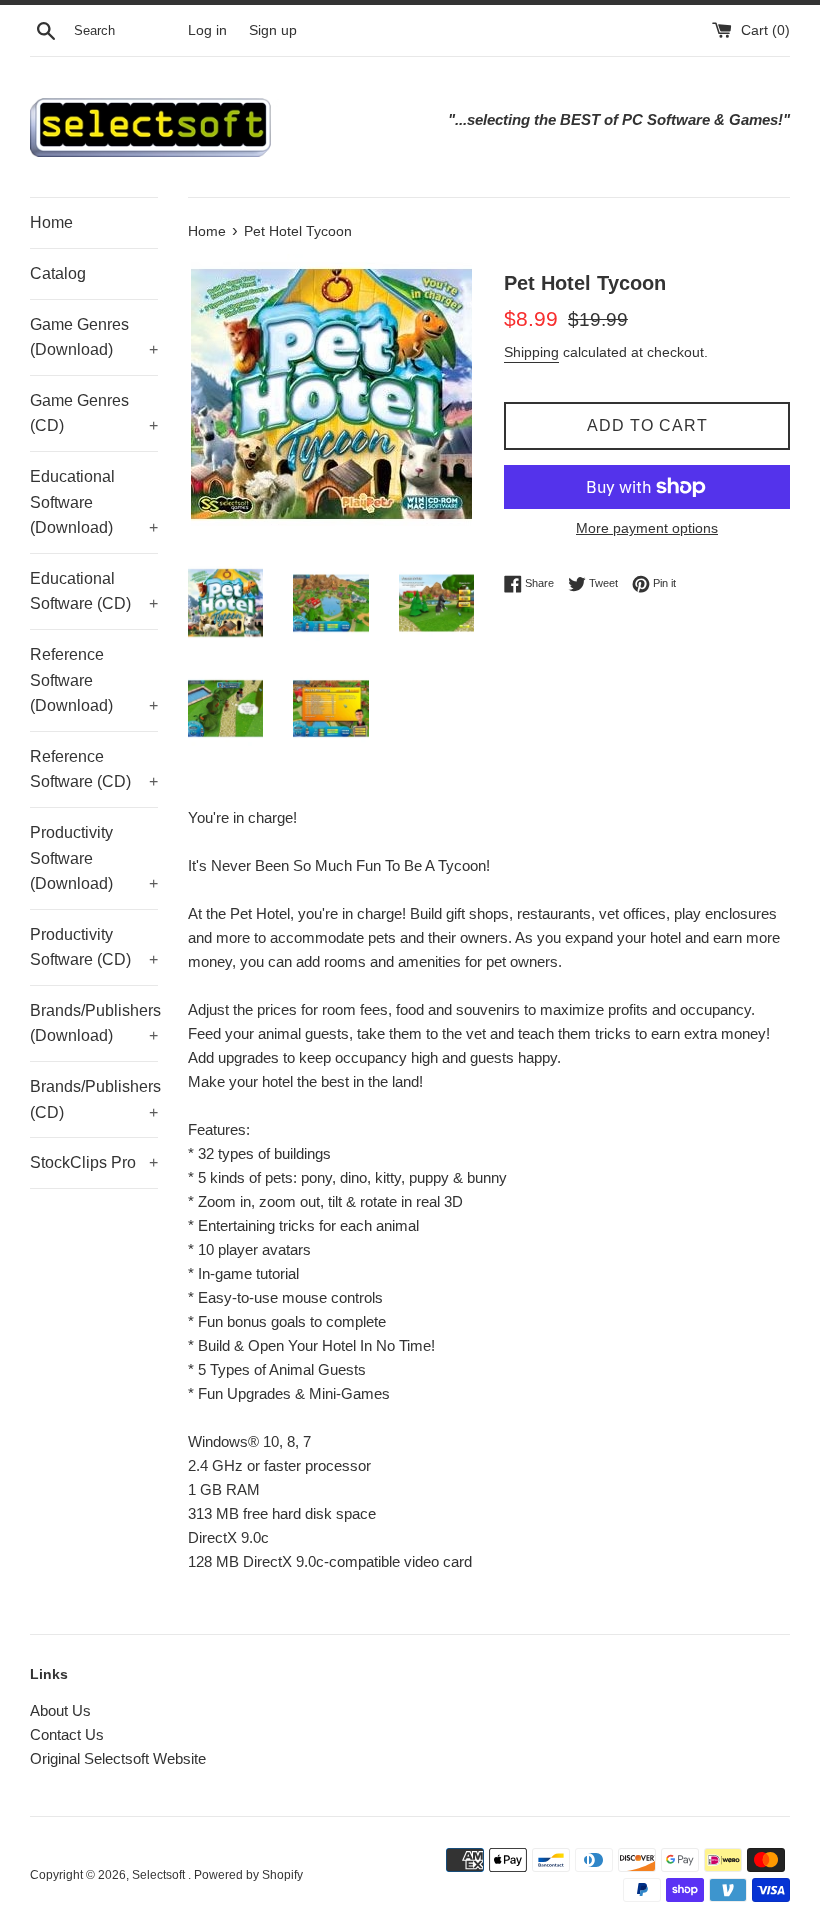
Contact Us (67, 1734)
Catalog (58, 273)
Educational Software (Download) (94, 502)
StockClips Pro (94, 1162)
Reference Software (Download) (94, 680)
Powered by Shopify (248, 1875)
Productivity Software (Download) (94, 858)
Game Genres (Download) (94, 337)
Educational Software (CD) (94, 591)
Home (51, 222)
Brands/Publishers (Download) (94, 1023)
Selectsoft (160, 1875)
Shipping (531, 352)
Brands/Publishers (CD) (94, 1099)
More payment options (647, 528)
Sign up (273, 30)
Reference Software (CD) (94, 769)
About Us (60, 1710)
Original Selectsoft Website (118, 1758)
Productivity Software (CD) (94, 947)
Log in (207, 30)
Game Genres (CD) (94, 413)
